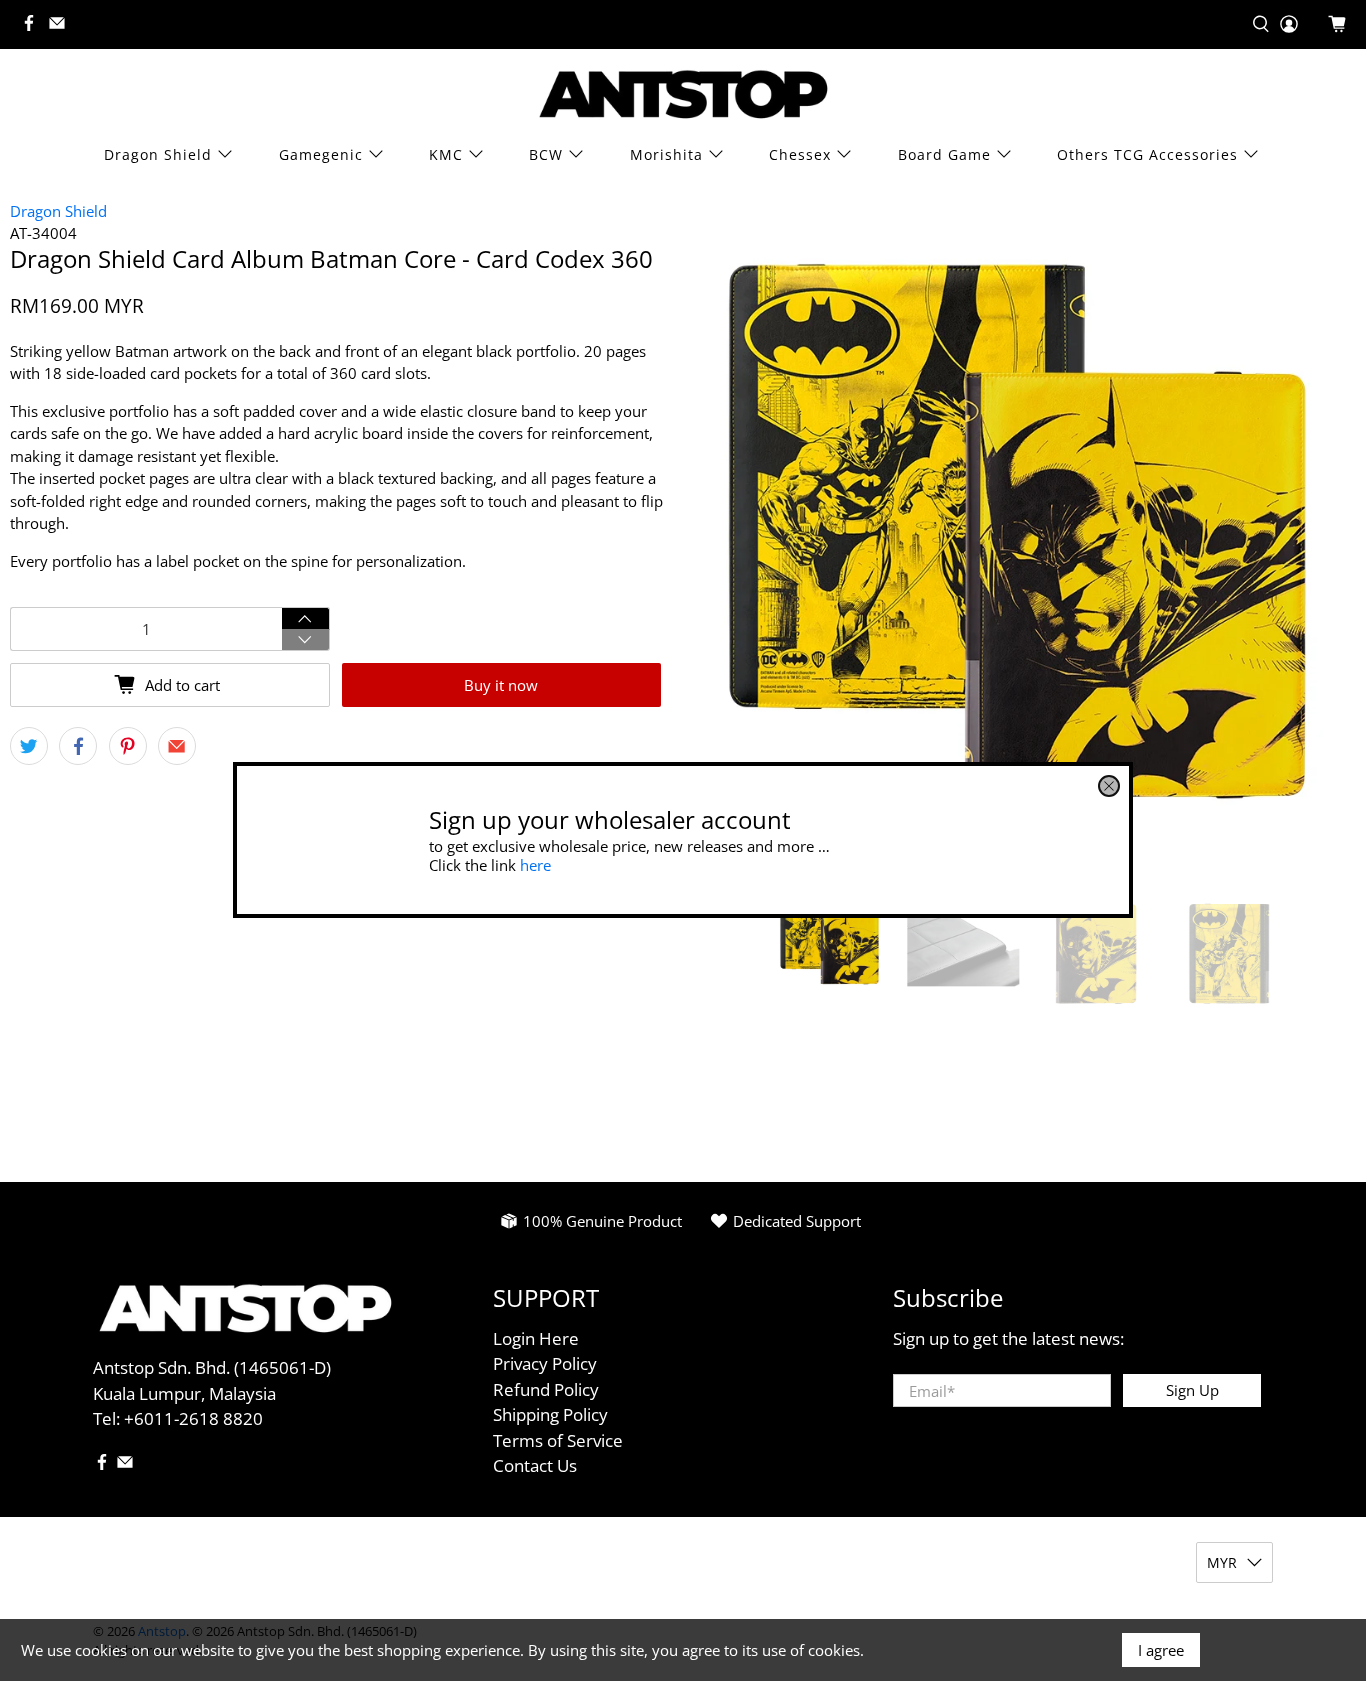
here (535, 865)
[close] (1109, 786)
